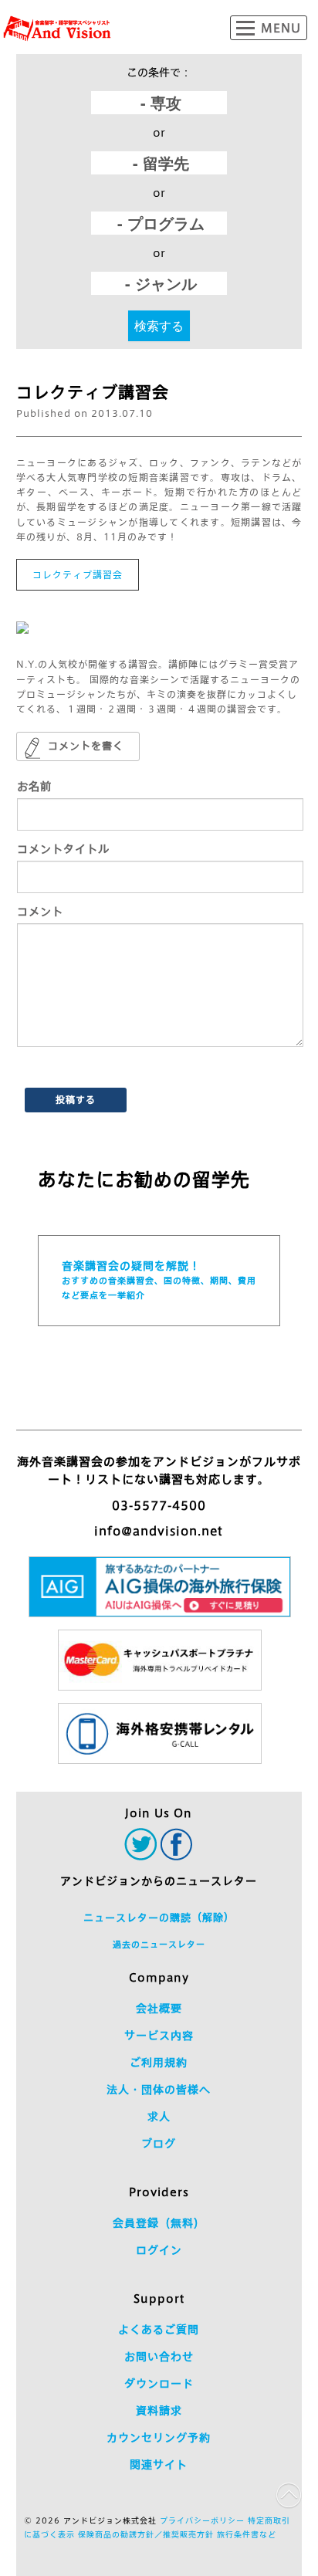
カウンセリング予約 (159, 2438)
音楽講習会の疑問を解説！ (159, 1280)
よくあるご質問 (159, 2330)
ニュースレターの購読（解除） (159, 1918)
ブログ (159, 2144)
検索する (159, 325)
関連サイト (159, 2465)
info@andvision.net (159, 1531)
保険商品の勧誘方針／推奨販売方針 (146, 2534)
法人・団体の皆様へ (159, 2090)
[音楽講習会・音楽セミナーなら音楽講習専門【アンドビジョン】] (57, 29)
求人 (159, 2117)
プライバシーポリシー (202, 2520)
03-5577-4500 (159, 1506)
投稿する (76, 1099)
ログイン (159, 2250)
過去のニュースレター (159, 1944)
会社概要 (159, 2009)
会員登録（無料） (159, 2223)
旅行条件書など (247, 2534)
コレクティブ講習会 (78, 574)
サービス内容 (159, 2036)
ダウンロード (159, 2384)
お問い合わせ (159, 2357)
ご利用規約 (159, 2063)
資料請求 (159, 2411)
